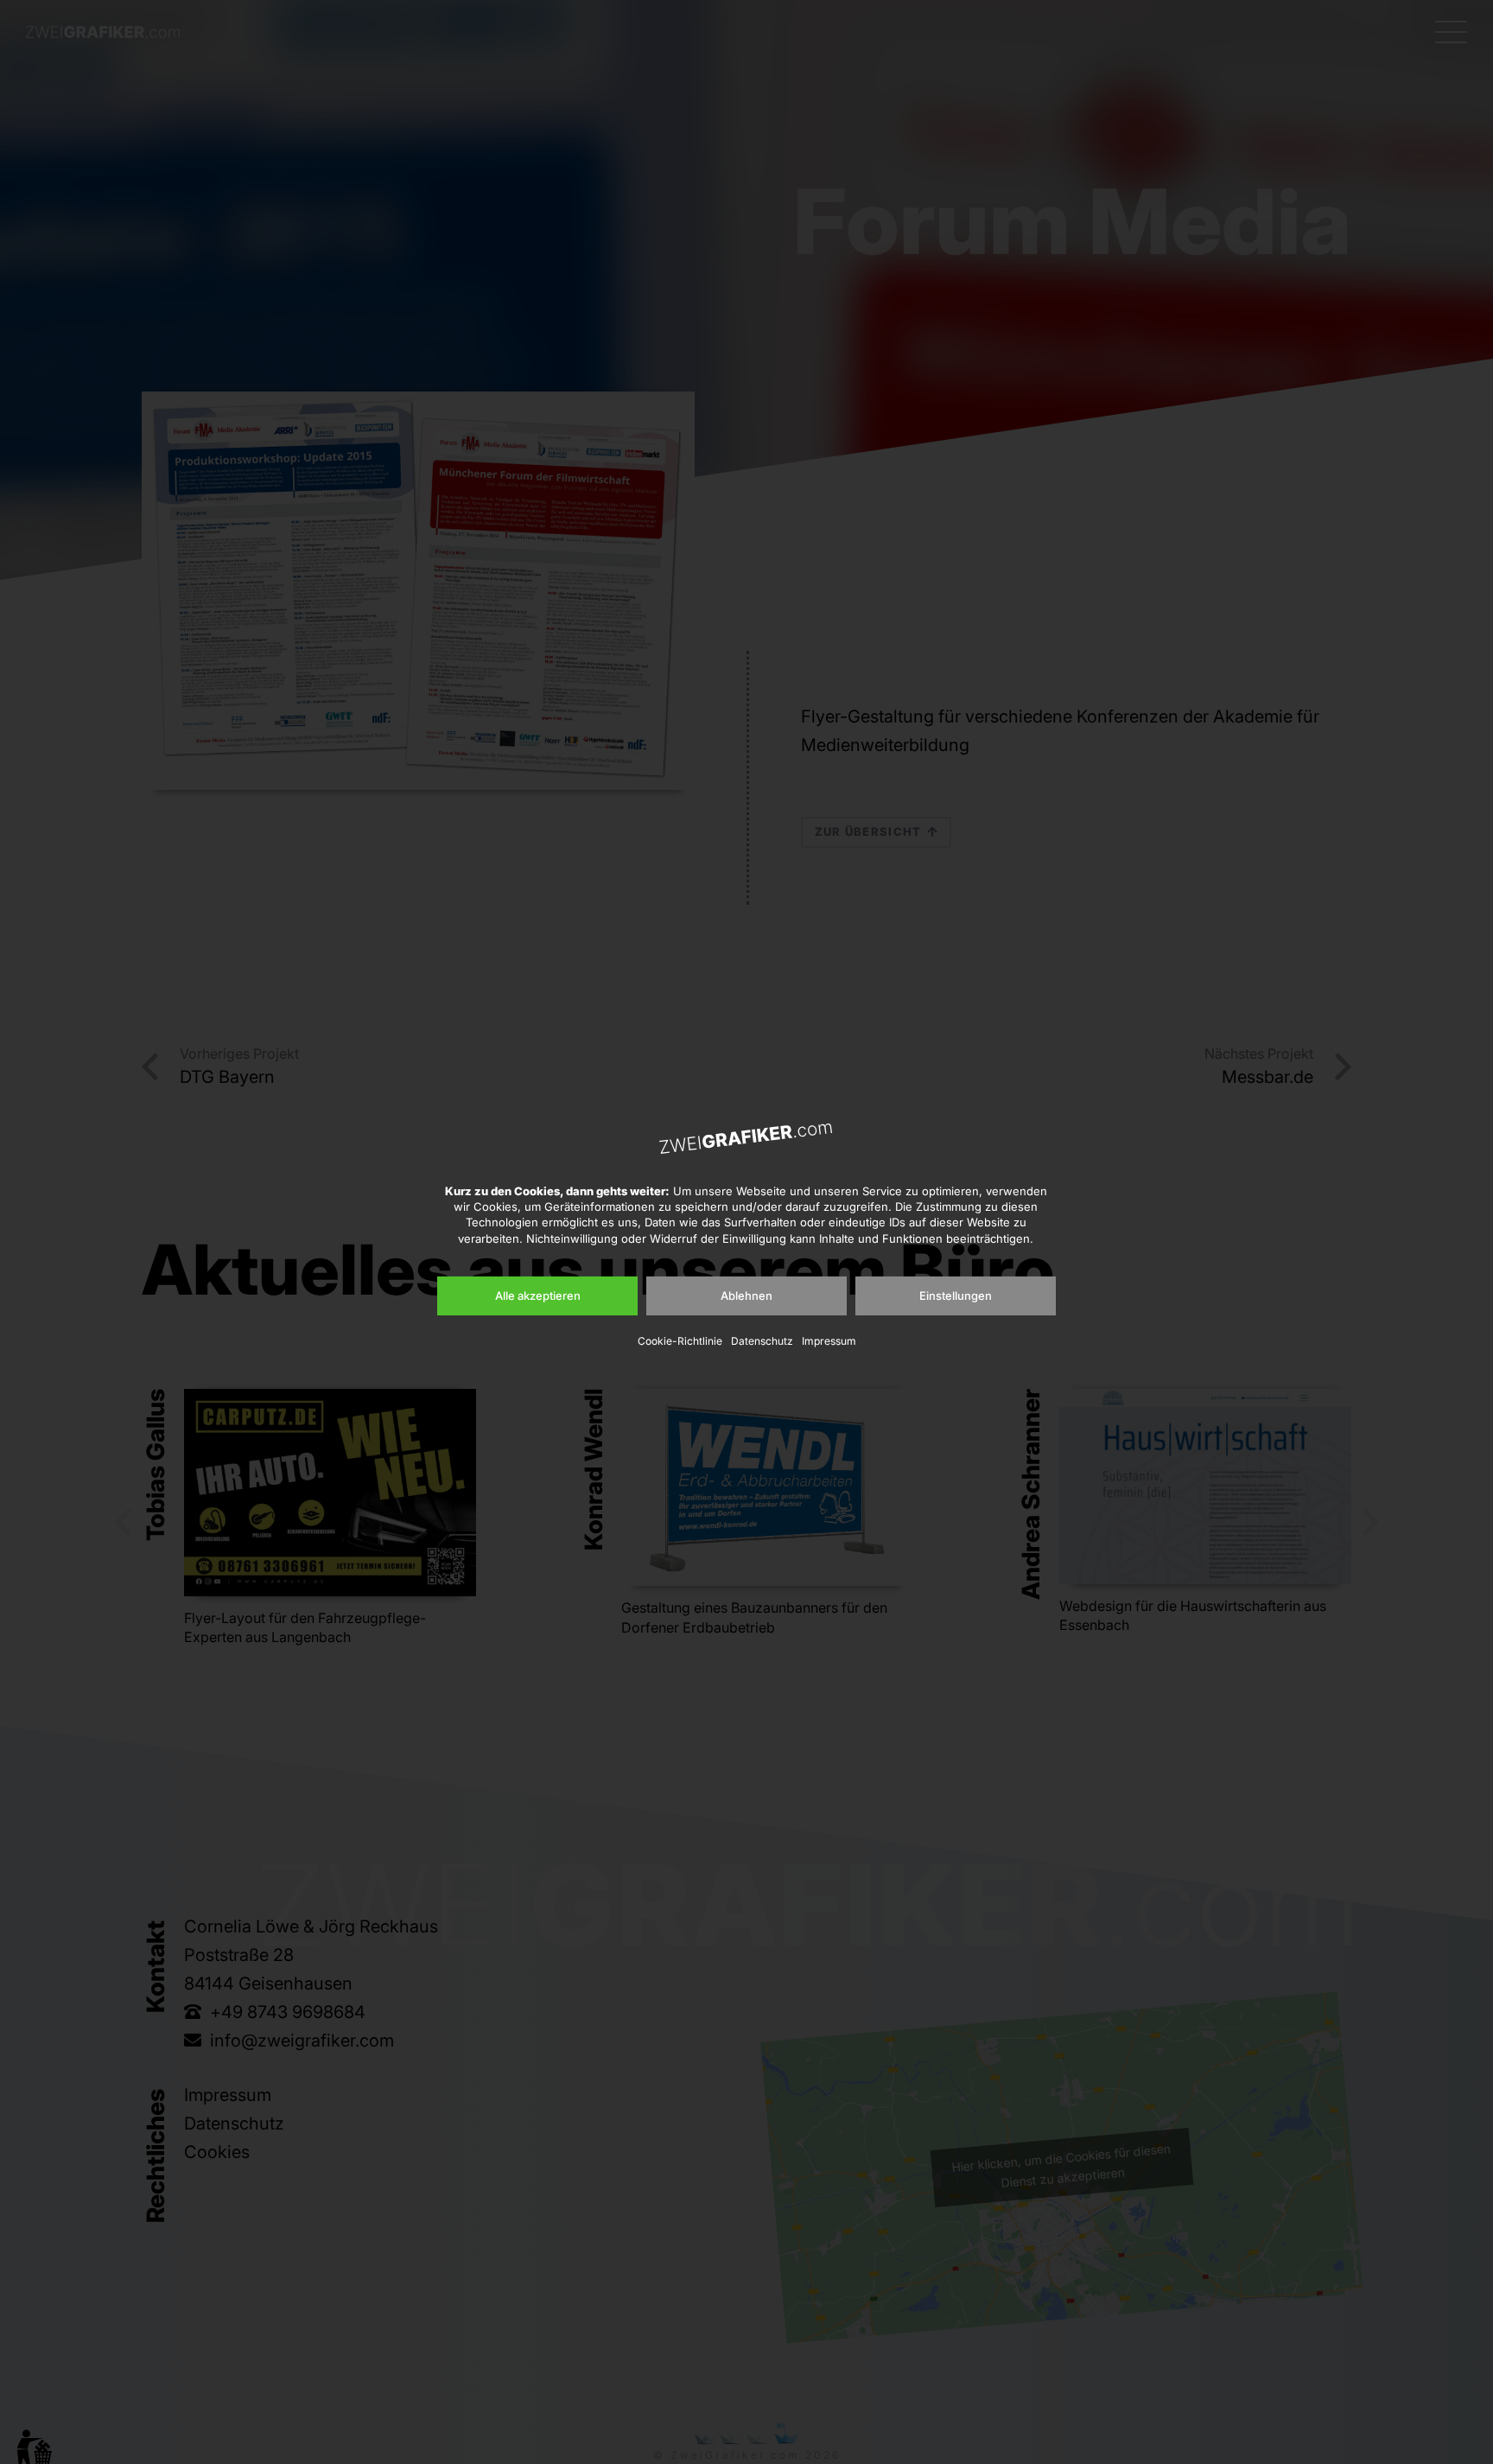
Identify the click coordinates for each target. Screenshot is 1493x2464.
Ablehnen (746, 1296)
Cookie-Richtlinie (680, 1341)
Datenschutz (762, 1341)
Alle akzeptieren (538, 1296)
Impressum (829, 1341)
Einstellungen (956, 1296)
